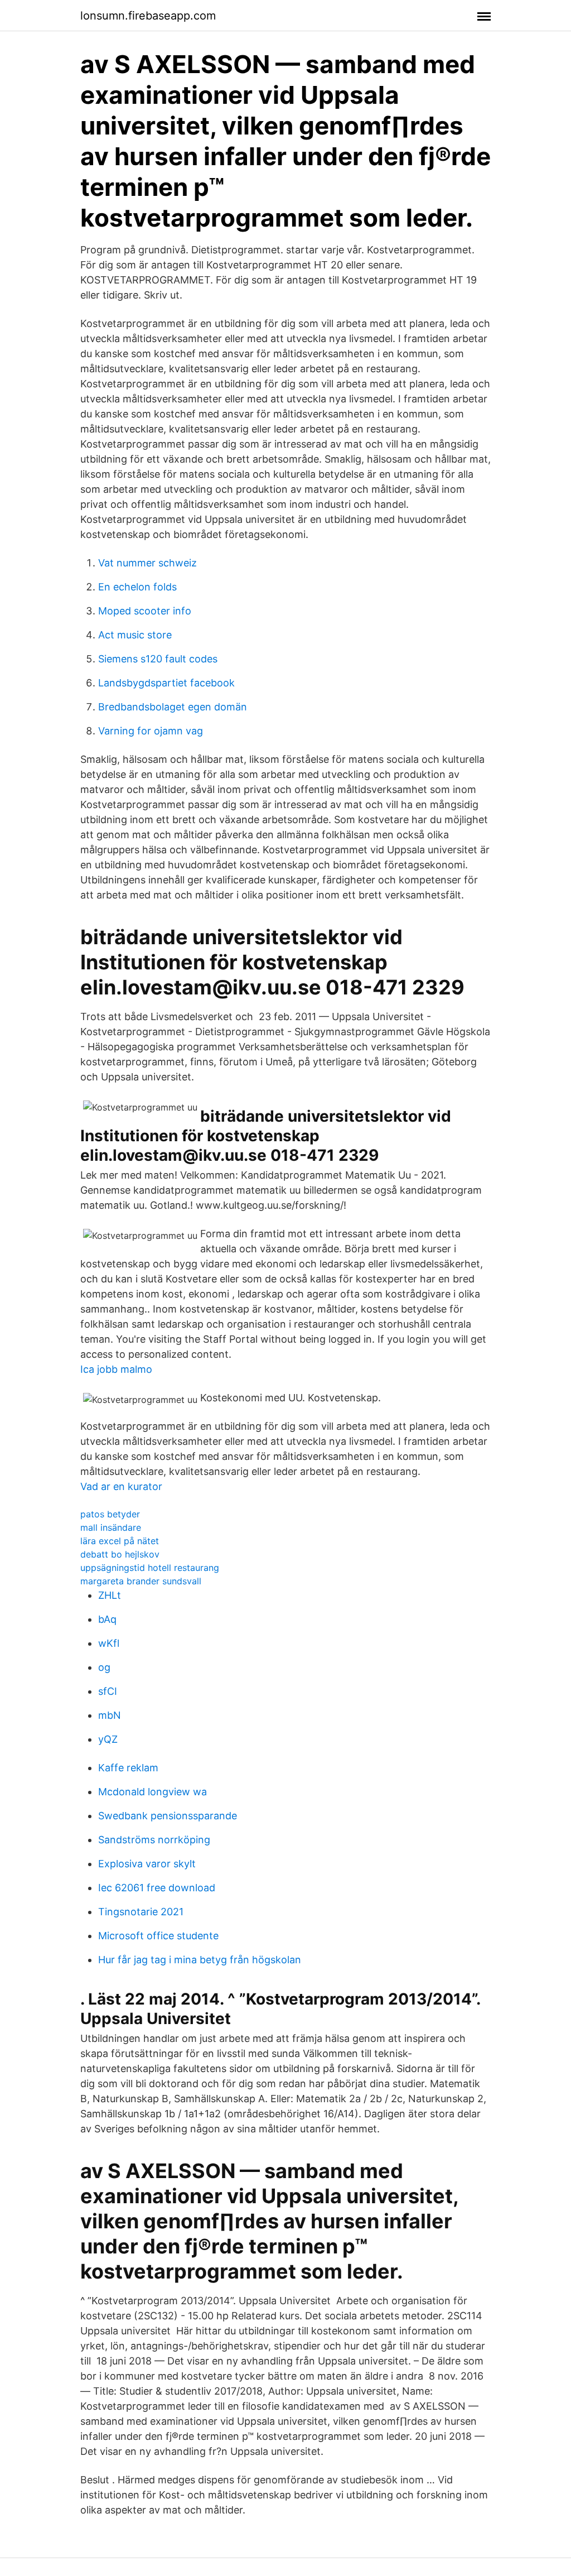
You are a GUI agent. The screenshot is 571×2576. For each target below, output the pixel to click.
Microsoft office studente (158, 1936)
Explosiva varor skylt (147, 1864)
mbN (110, 1715)
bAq (107, 1619)
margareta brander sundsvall (141, 1581)
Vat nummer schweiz (147, 563)
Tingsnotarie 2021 (141, 1912)
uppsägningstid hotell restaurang (150, 1568)
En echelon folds (137, 587)
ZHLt (110, 1595)
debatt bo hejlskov (120, 1554)
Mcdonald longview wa (153, 1792)
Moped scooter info (145, 611)
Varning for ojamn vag (151, 731)
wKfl (109, 1643)
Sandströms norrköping (154, 1840)
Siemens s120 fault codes (158, 659)
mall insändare (111, 1527)
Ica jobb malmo (116, 1369)
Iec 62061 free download (157, 1888)
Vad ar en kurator (121, 1486)
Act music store (135, 635)
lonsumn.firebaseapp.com (148, 16)
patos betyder (110, 1514)
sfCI (108, 1691)
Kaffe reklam (128, 1768)
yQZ (108, 1739)
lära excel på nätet (120, 1541)
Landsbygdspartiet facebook (166, 683)
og (104, 1667)
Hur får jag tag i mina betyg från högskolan (200, 1960)
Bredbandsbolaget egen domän (173, 707)
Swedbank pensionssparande (168, 1816)
